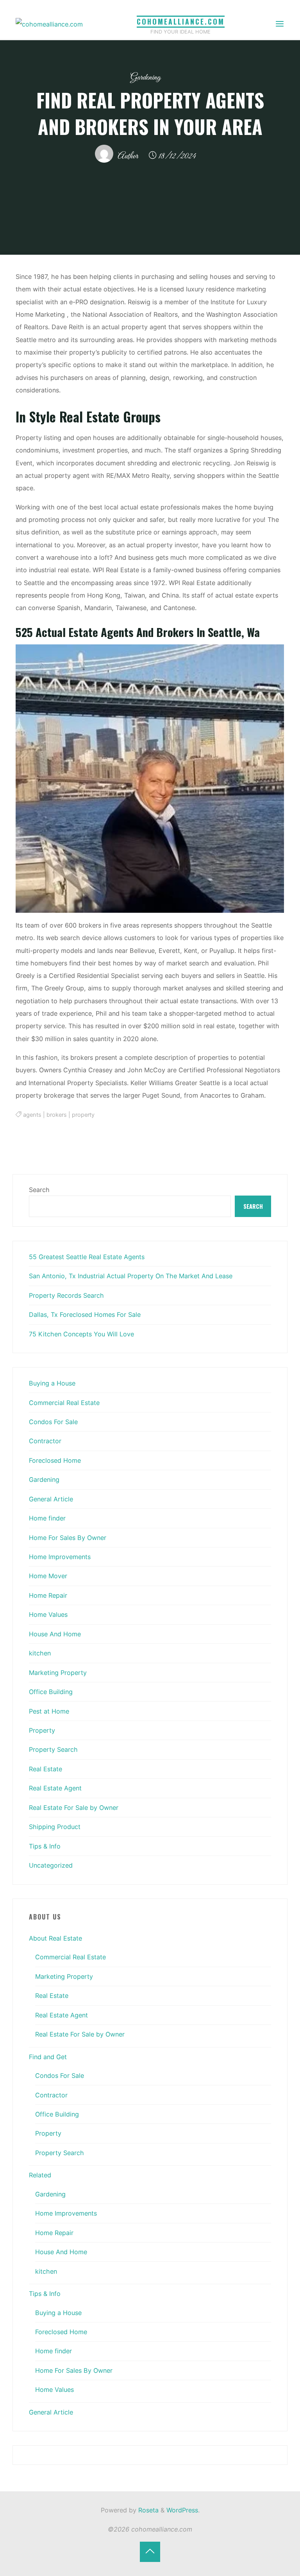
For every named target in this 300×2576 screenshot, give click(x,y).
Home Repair (48, 1595)
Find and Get (48, 2057)
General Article (51, 1499)
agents (32, 1115)
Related (40, 2175)
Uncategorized (51, 1865)
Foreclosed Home (55, 1460)
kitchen (40, 1653)
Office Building (51, 1692)
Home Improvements (60, 1557)
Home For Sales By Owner (68, 1538)
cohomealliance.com (181, 21)
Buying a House (52, 1383)
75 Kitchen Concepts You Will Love (81, 1334)
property (83, 1115)
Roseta (147, 2510)
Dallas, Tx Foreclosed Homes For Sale (85, 1315)
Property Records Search (66, 1295)
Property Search (53, 1749)
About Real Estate (55, 1938)
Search (39, 1190)
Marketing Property (58, 1673)
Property (42, 1730)
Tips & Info (45, 1846)
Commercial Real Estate (64, 1403)
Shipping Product (55, 1827)
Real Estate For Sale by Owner (74, 1808)
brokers (57, 1115)
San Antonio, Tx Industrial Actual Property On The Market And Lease (131, 1276)
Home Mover (48, 1576)
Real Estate (46, 1769)
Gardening (146, 77)
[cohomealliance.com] (49, 24)
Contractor (45, 1441)
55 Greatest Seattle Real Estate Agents (87, 1257)
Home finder (47, 1518)
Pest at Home (49, 1711)
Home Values (48, 1614)
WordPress (182, 2510)
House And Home (55, 1634)
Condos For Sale (53, 1422)
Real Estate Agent (55, 1788)
